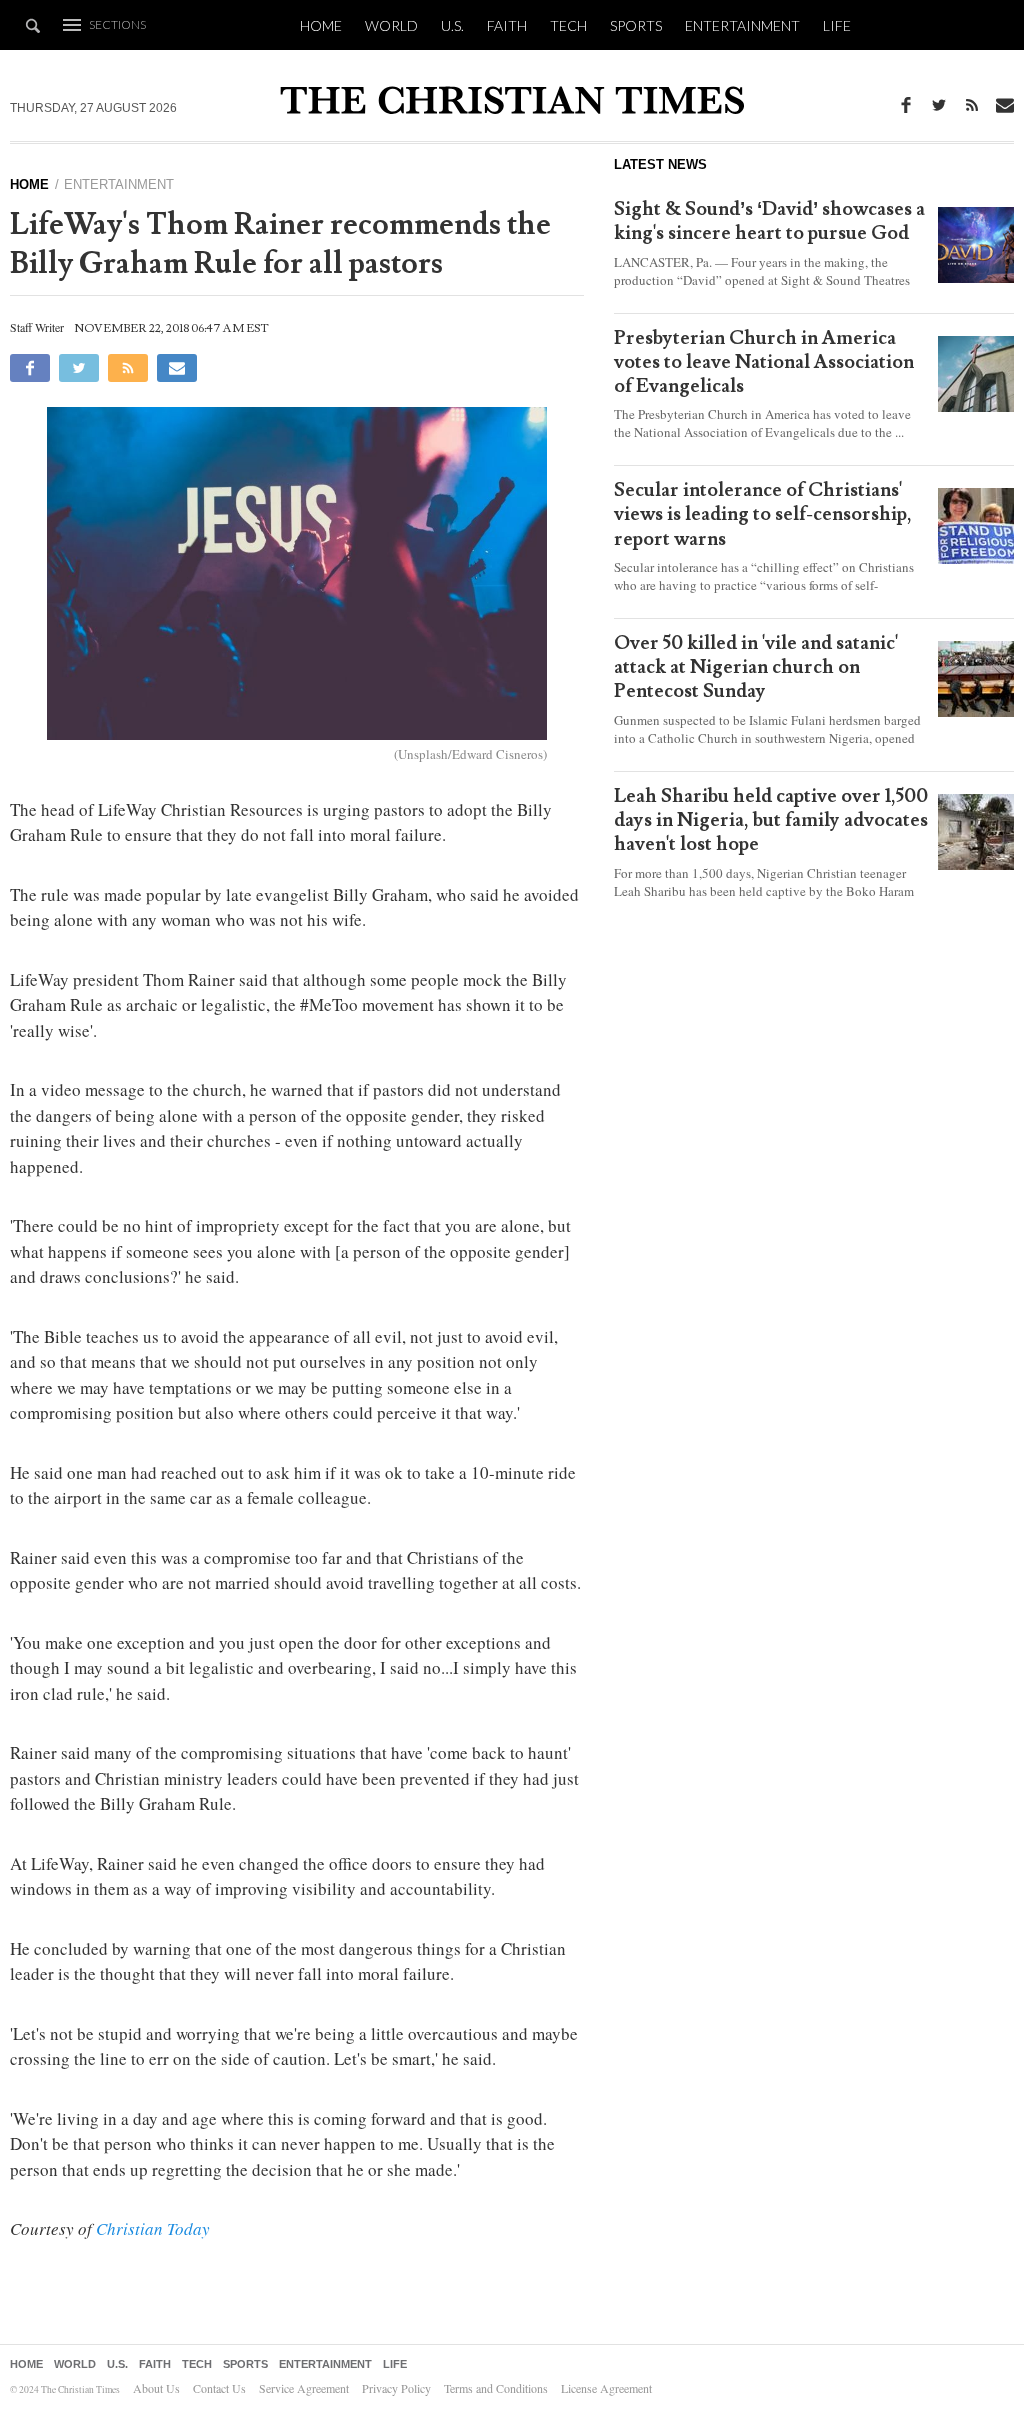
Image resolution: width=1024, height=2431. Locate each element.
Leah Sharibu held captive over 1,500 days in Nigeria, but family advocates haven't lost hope (771, 820)
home (29, 184)
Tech (568, 25)
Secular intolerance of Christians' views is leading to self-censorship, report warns (763, 514)
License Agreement (606, 2388)
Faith (507, 25)
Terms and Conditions (496, 2388)
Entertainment (742, 25)
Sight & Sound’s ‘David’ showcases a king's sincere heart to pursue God (769, 221)
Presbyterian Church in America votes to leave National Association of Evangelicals (764, 362)
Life (837, 25)
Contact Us (219, 2388)
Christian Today (153, 2228)
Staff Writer (37, 327)
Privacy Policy (396, 2388)
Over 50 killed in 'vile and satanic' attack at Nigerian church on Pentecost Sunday (756, 667)
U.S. (452, 25)
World (391, 25)
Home (321, 25)
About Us (156, 2388)
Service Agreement (304, 2388)
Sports (636, 25)
